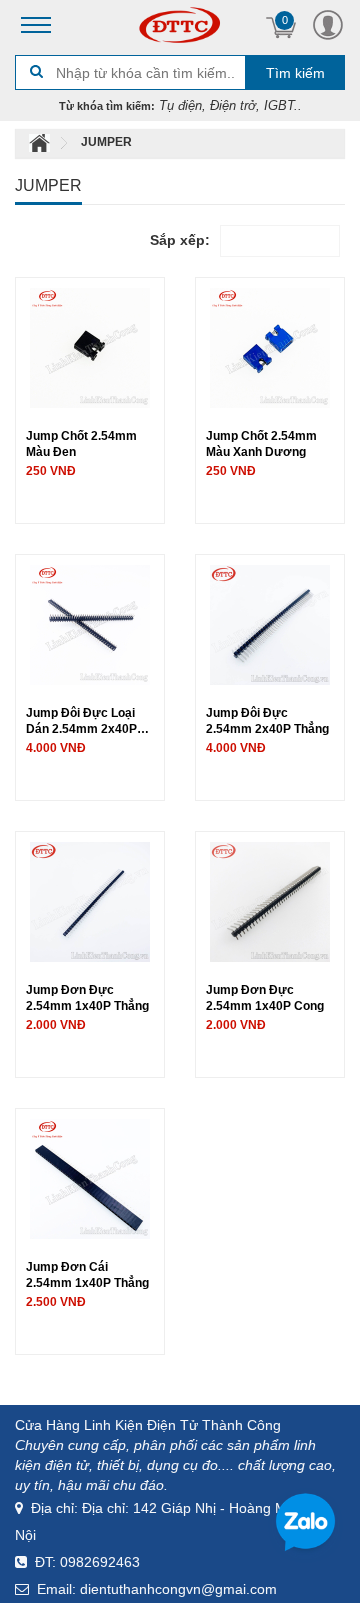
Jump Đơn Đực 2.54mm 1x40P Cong (265, 997)
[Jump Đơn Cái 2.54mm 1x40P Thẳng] (90, 1177)
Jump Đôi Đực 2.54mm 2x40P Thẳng (267, 720)
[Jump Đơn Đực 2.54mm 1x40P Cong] (270, 900)
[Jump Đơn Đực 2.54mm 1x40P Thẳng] (90, 900)
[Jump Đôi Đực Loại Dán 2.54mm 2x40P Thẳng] (90, 623)
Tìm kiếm (295, 73)
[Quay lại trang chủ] (41, 142)
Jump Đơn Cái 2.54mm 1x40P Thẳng (87, 1274)
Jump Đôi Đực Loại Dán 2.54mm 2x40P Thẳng (81, 720)
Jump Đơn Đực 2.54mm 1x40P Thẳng (87, 997)
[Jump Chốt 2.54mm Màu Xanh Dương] (270, 346)
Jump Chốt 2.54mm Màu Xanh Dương (261, 443)
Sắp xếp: (180, 240)
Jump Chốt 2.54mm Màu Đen (81, 443)
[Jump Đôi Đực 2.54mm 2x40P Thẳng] (270, 623)
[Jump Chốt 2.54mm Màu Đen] (90, 346)
